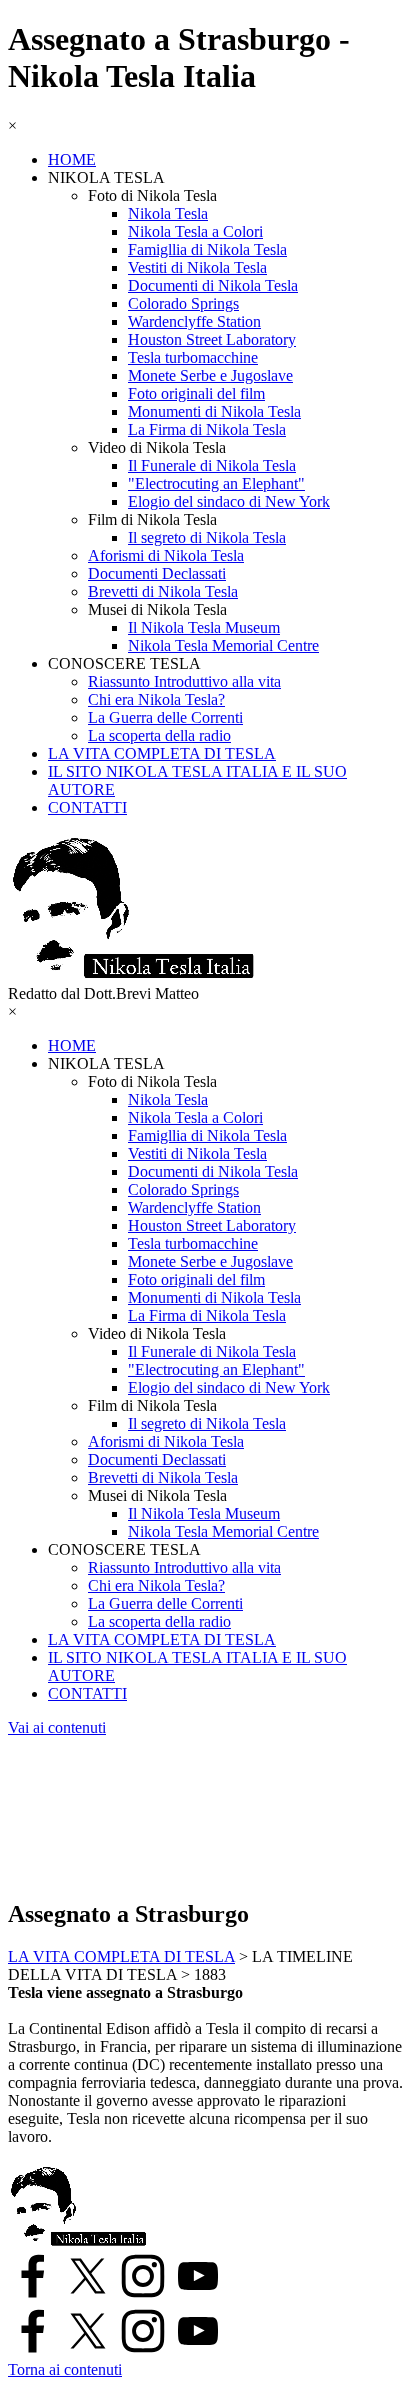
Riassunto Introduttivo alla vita (184, 681)
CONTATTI (87, 807)
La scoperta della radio (159, 735)
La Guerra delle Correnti (165, 717)
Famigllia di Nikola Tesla (207, 249)
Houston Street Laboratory (212, 339)
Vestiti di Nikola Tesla (197, 267)
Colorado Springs (183, 303)
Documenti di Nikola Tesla (213, 285)
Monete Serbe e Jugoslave (210, 375)
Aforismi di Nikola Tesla (166, 555)
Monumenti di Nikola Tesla (214, 411)
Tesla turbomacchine (193, 357)
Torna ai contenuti (65, 2369)
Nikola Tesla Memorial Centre (223, 645)
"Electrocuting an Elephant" (216, 483)
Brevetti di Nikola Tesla (163, 591)
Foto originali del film (196, 393)
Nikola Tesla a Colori (195, 231)
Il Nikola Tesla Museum (204, 627)
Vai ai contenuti (57, 1727)
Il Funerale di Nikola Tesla (212, 465)
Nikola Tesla (168, 213)
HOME (72, 159)
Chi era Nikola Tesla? (156, 699)
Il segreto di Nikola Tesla (207, 537)
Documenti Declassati (157, 573)
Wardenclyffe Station (194, 321)
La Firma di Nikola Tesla (207, 429)
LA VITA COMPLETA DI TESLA (162, 753)
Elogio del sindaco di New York (229, 501)
